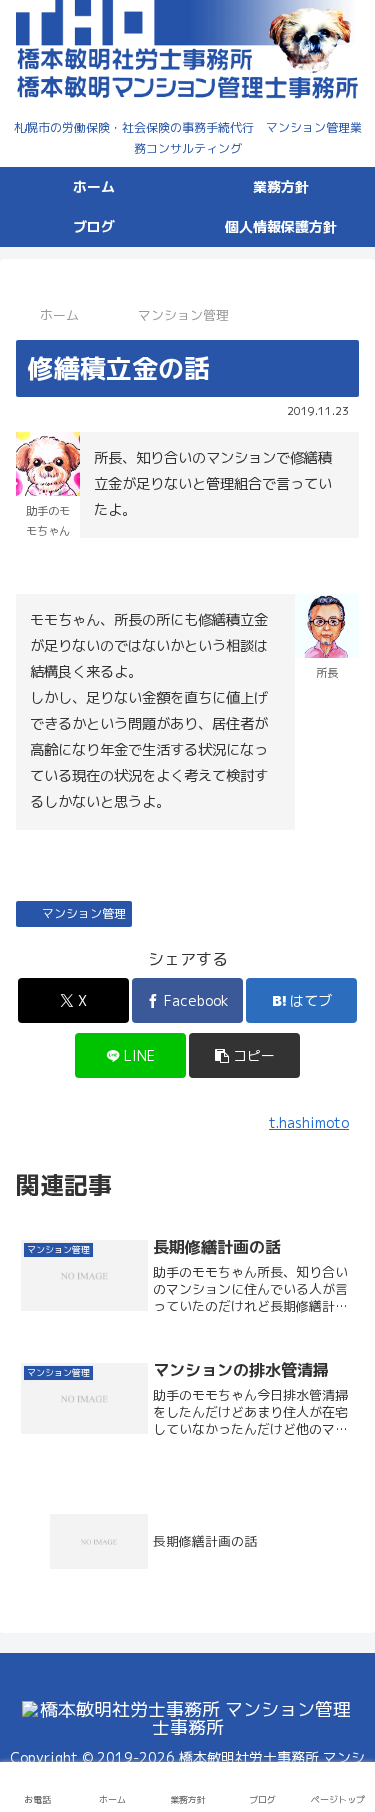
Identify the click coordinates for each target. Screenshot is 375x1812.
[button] (244, 1055)
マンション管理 (84, 913)
